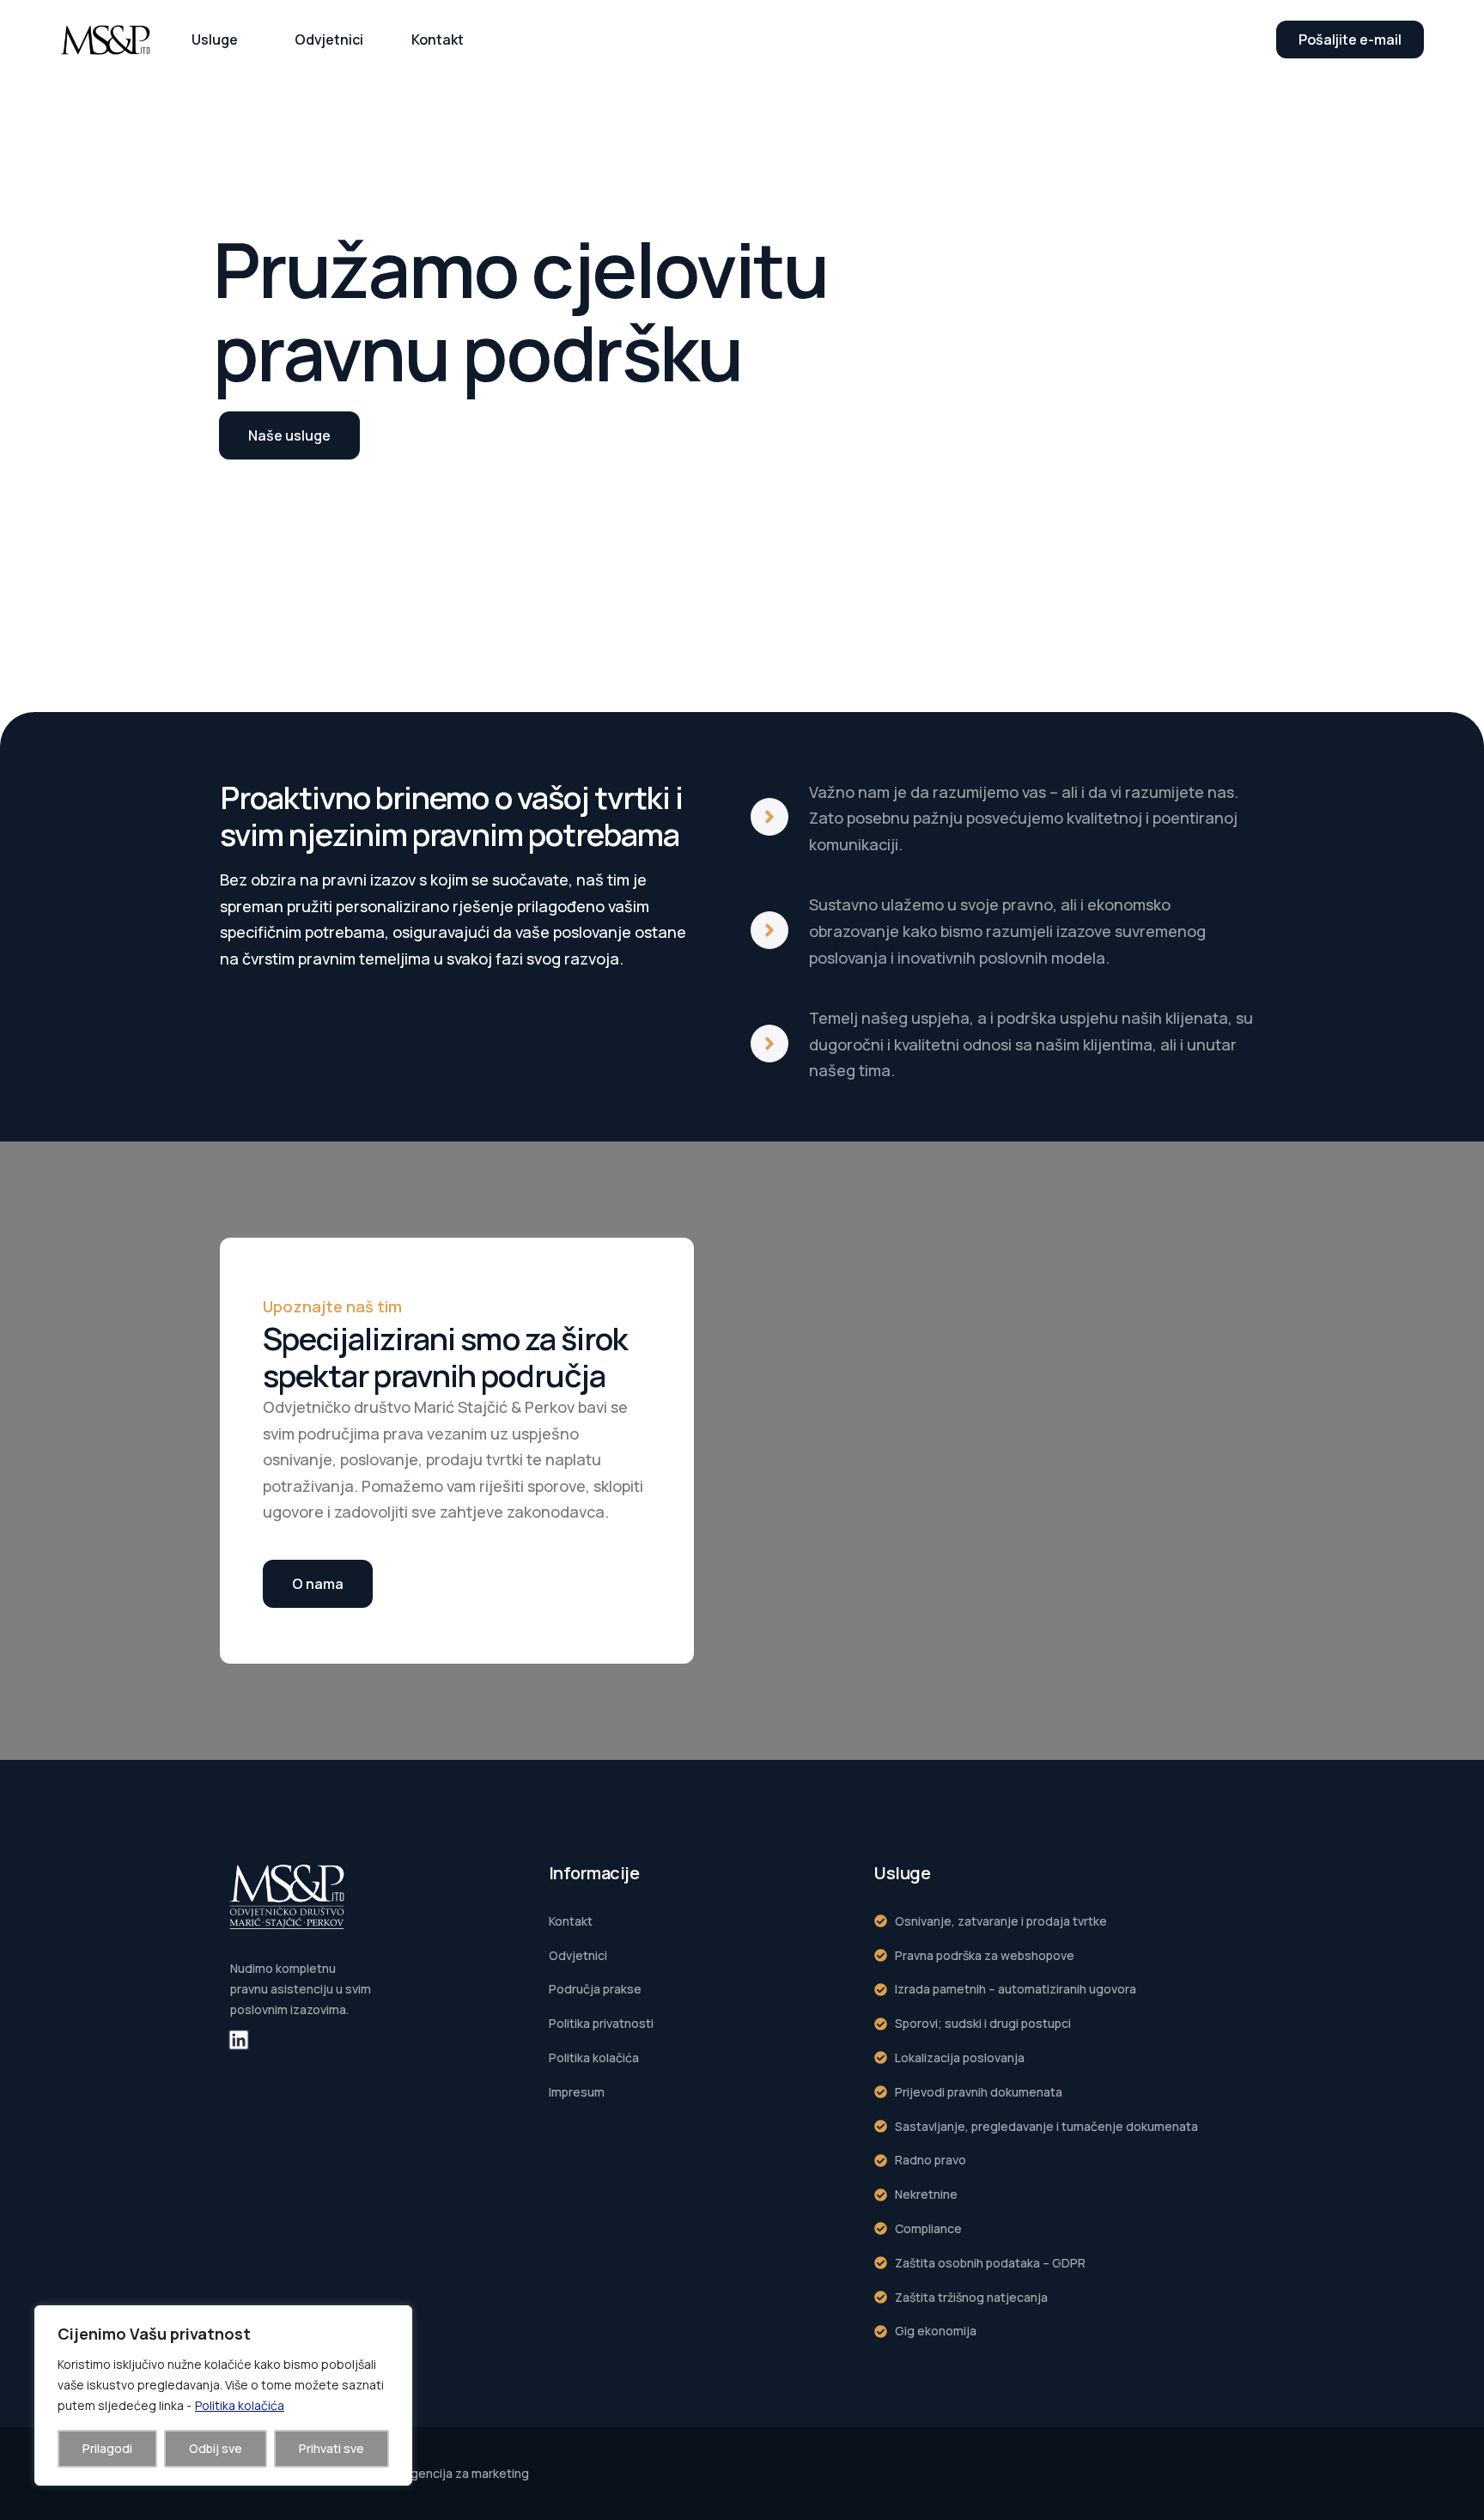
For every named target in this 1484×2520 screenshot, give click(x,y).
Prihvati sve (331, 2448)
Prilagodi (107, 2448)
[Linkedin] (239, 2040)
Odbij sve (216, 2448)
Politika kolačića (240, 2405)
